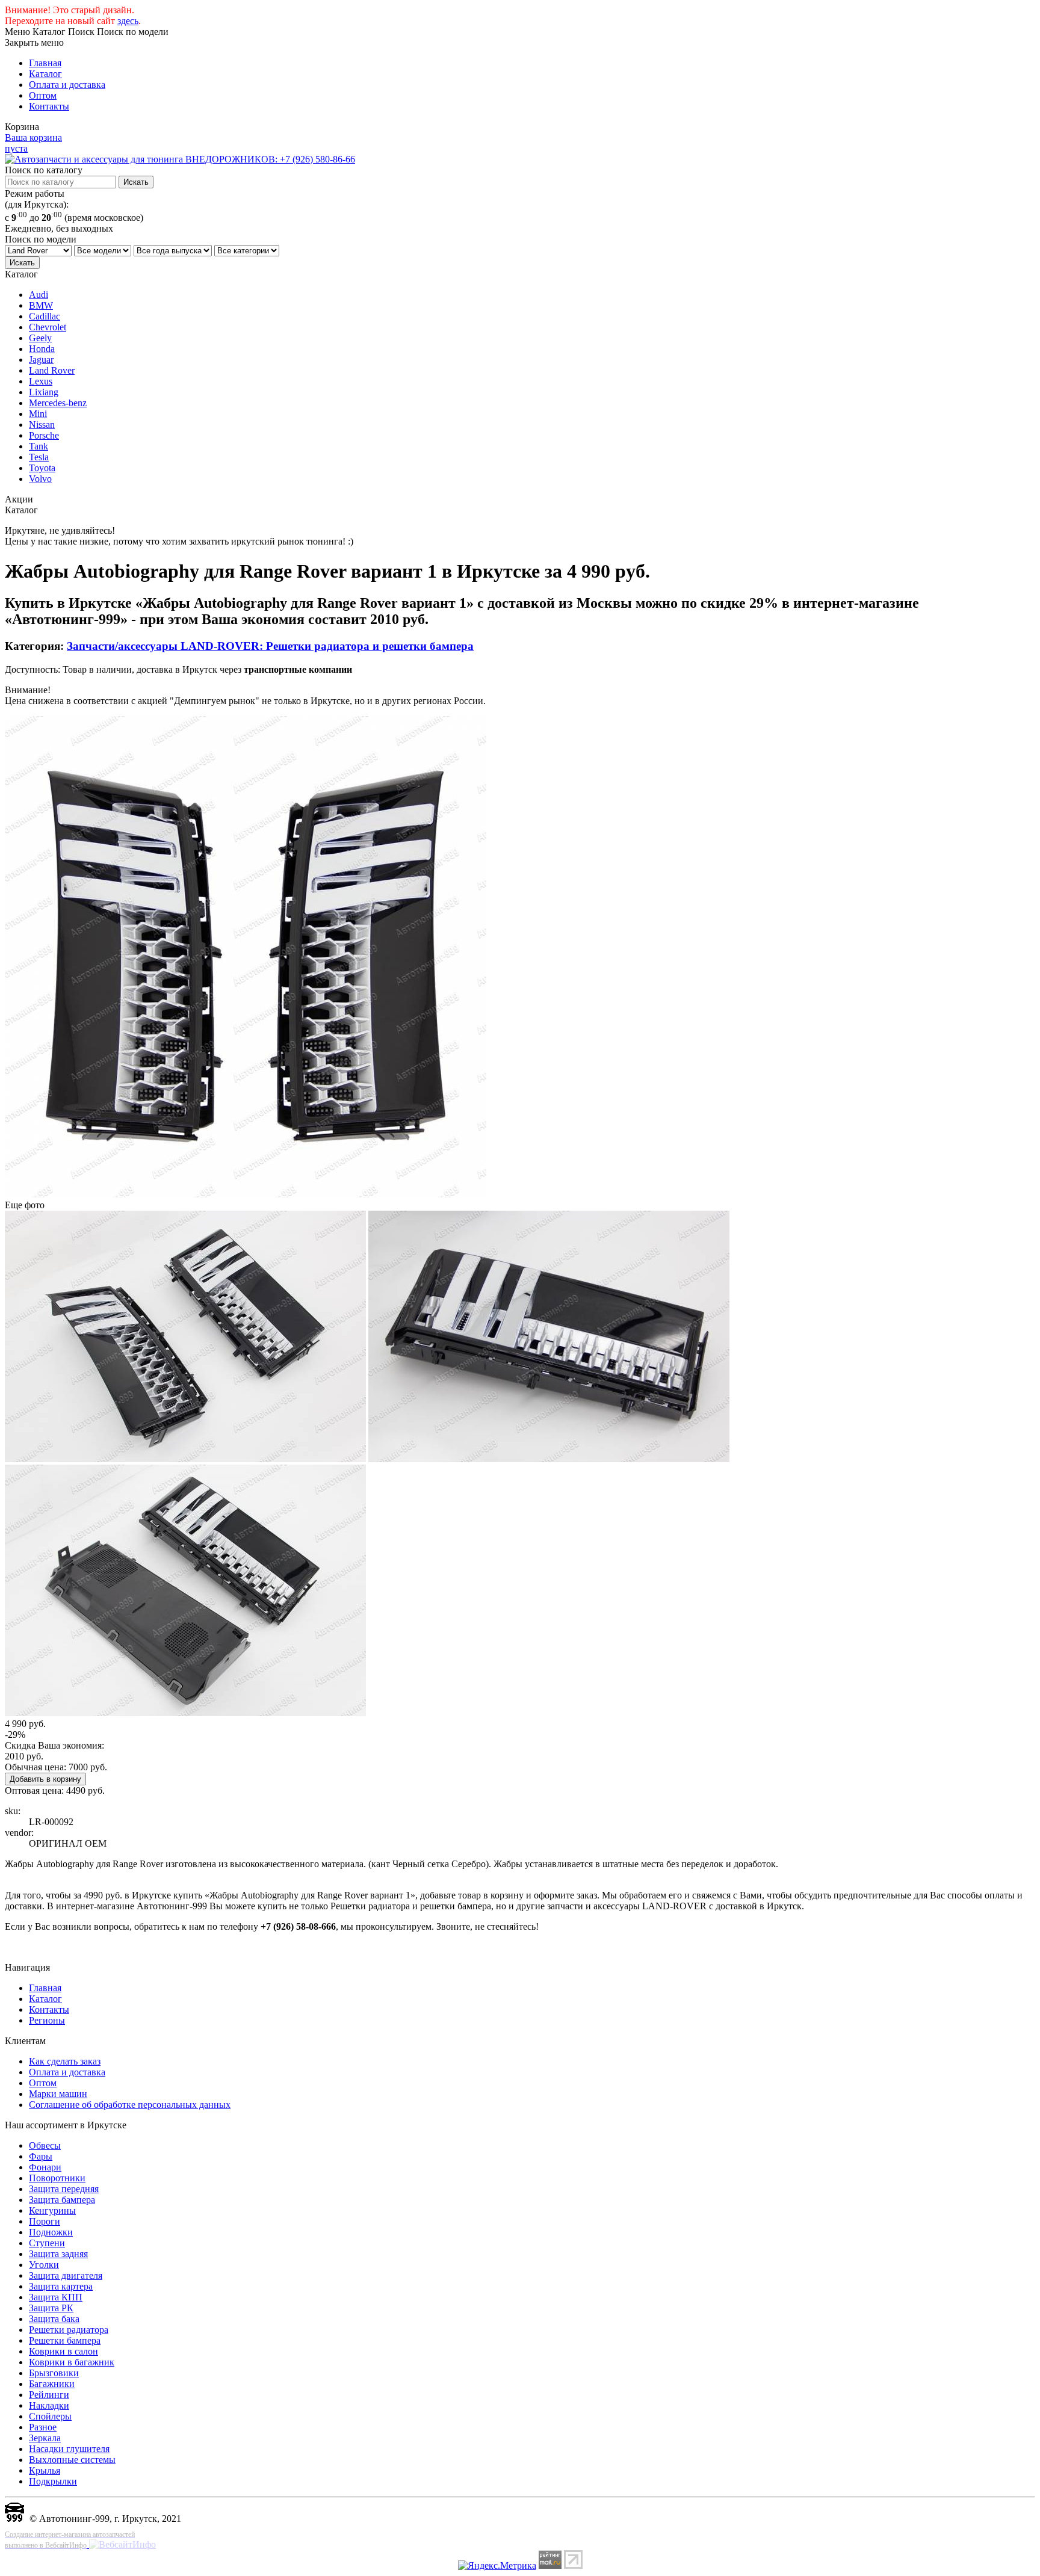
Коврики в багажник (72, 2362)
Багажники (52, 2384)
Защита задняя (58, 2254)
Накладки (49, 2405)
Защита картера (61, 2286)
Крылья (45, 2470)
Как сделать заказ (65, 2061)
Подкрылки (53, 2481)
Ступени (47, 2243)
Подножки (51, 2232)
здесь (128, 21)
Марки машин (58, 2094)
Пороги (45, 2221)
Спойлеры (50, 2416)
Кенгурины (52, 2210)
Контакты (49, 106)
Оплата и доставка (67, 85)
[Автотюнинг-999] (14, 2519)
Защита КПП (56, 2297)
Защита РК (51, 2308)
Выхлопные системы (72, 2460)
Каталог (45, 74)
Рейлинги (49, 2395)
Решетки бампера (65, 2340)
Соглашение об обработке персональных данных (130, 2105)
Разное (43, 2427)
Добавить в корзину (45, 1779)
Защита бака (54, 2319)
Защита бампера (62, 2200)
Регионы (47, 2020)
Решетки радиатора (69, 2330)
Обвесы (45, 2145)
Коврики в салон (63, 2351)
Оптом (43, 95)
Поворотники (57, 2178)
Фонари (45, 2167)
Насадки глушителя (69, 2449)
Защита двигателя (66, 2275)
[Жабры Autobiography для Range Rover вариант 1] (246, 1194)
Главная (45, 63)
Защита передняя (64, 2189)
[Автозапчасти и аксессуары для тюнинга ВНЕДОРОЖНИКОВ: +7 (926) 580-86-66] (180, 159)
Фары (41, 2156)
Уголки (44, 2265)
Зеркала (45, 2438)
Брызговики (54, 2373)
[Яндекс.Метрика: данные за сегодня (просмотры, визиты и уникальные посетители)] (497, 2566)
